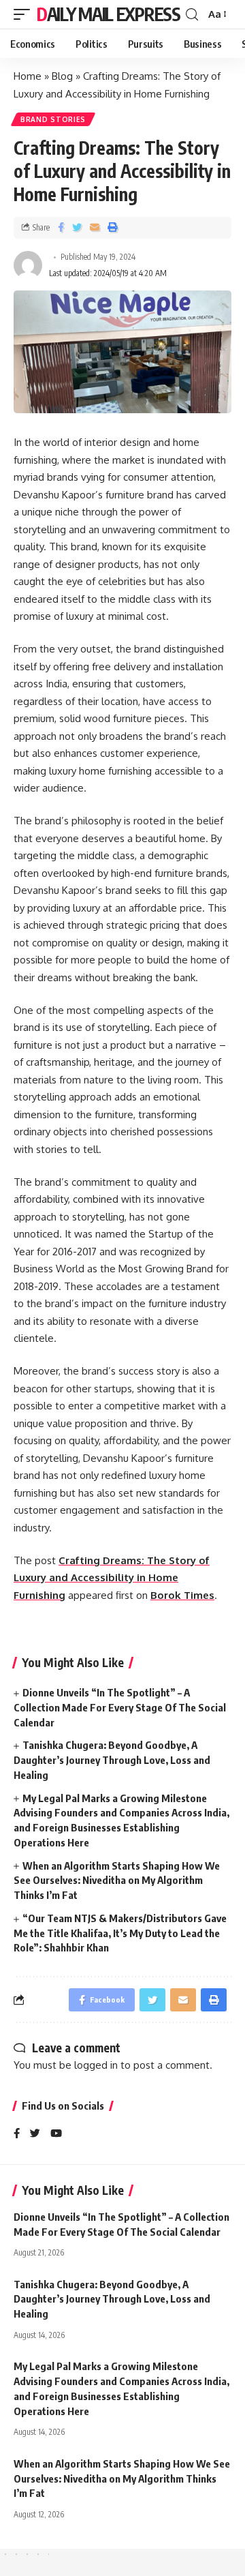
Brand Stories (53, 119)
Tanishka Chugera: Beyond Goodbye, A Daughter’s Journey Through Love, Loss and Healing (112, 1760)
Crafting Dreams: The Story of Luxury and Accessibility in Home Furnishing (112, 1578)
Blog (62, 76)
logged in (96, 2065)
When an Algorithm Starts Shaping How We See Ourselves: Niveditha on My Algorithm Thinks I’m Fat (117, 1881)
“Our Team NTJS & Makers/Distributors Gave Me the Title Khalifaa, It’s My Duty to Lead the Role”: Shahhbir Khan (120, 1933)
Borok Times (182, 1595)
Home (28, 76)
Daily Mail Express (109, 14)
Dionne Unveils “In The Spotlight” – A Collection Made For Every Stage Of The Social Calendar (120, 1707)
